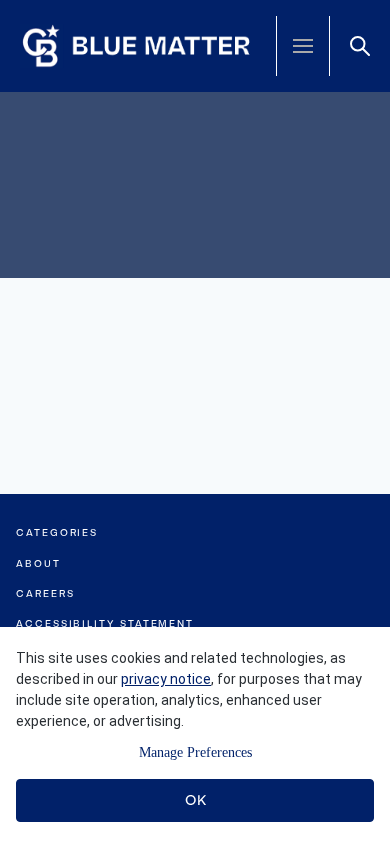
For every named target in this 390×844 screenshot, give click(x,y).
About (38, 563)
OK (195, 800)
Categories (57, 532)
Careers (45, 593)
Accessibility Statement (105, 623)
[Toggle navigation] (303, 46)
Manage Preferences (195, 752)
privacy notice (166, 679)
